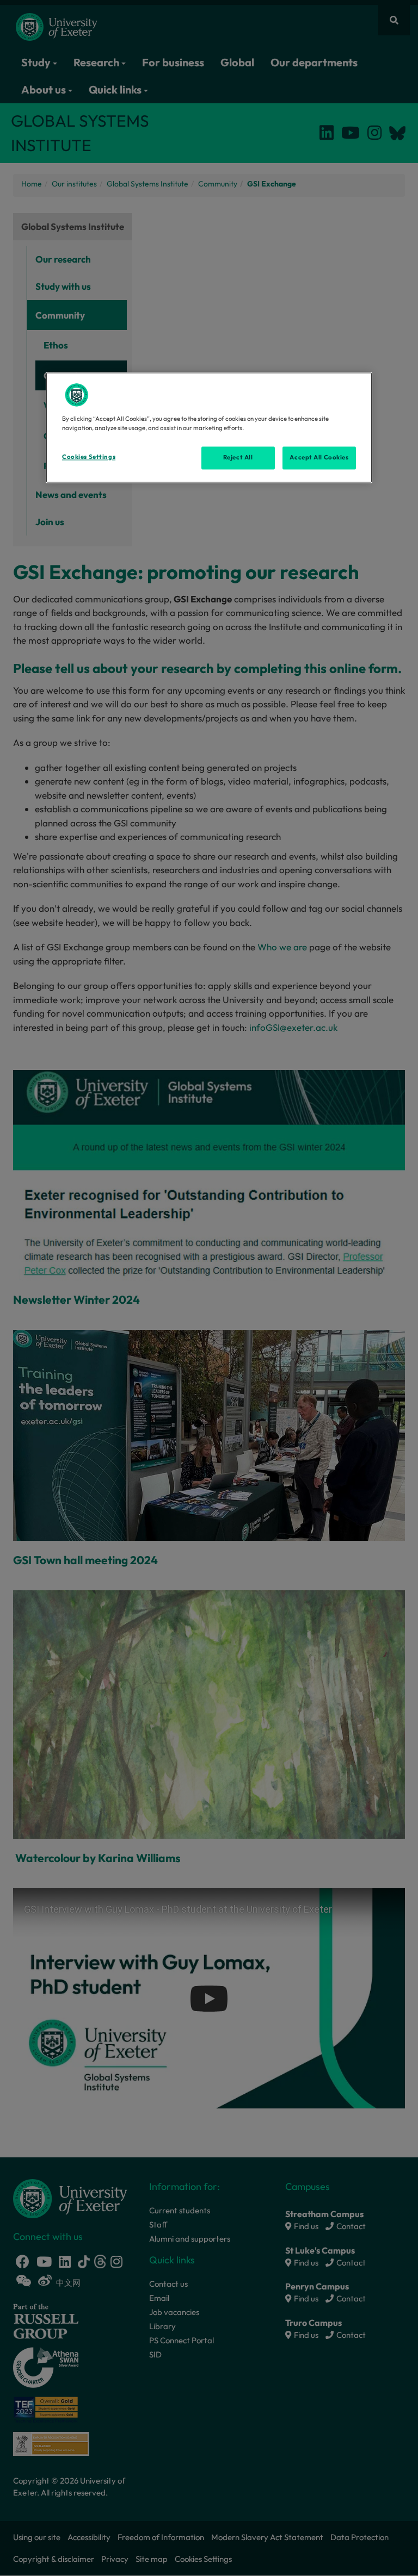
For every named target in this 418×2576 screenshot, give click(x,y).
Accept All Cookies (319, 457)
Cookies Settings (89, 457)
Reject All (238, 457)
